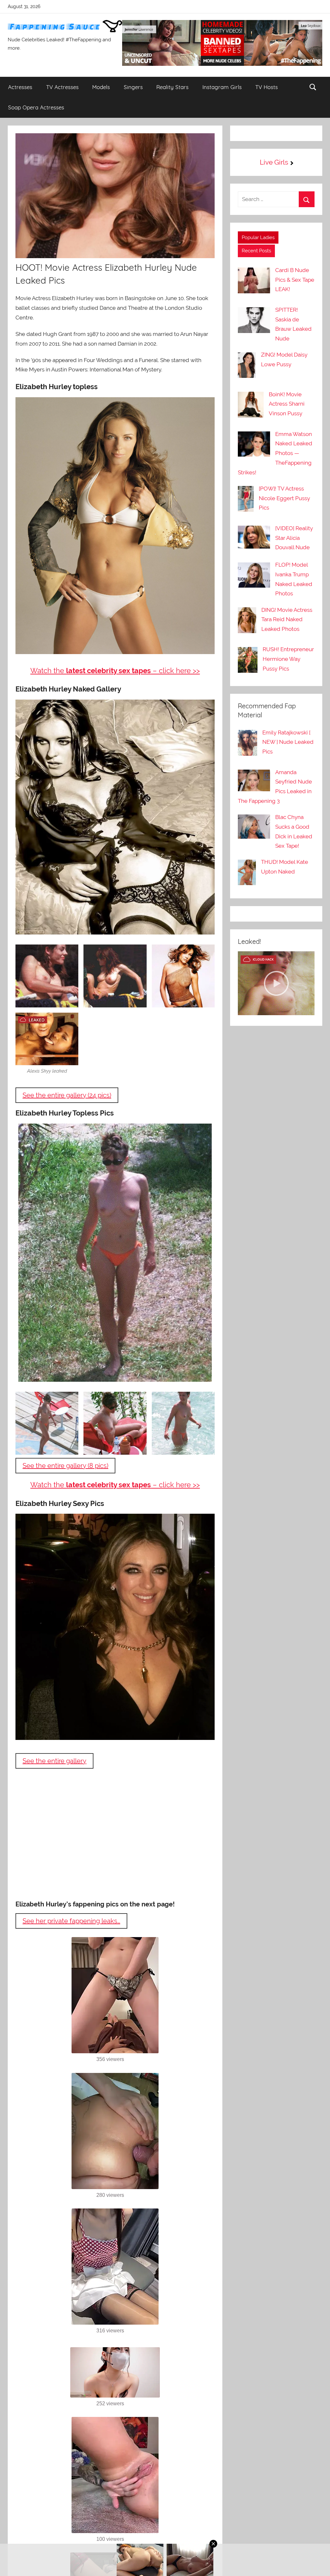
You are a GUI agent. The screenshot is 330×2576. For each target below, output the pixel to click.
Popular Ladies (258, 237)
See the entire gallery (54, 1761)
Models (101, 87)
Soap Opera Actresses (36, 107)
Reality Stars (172, 87)
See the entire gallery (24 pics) (67, 1095)
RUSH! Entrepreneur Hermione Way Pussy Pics (288, 659)
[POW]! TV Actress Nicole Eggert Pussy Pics (284, 498)
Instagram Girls (222, 87)
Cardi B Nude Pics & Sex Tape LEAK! (295, 280)
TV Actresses (62, 87)
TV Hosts (267, 87)
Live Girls (274, 162)
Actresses (20, 87)
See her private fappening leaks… (71, 1921)
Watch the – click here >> (115, 671)
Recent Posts (256, 251)
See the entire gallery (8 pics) (65, 1466)
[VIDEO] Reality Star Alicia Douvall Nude (294, 538)
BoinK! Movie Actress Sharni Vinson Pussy (287, 404)
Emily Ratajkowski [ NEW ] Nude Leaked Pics (288, 742)
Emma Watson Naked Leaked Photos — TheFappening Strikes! (275, 453)
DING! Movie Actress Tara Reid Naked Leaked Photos (287, 620)
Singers (133, 87)
